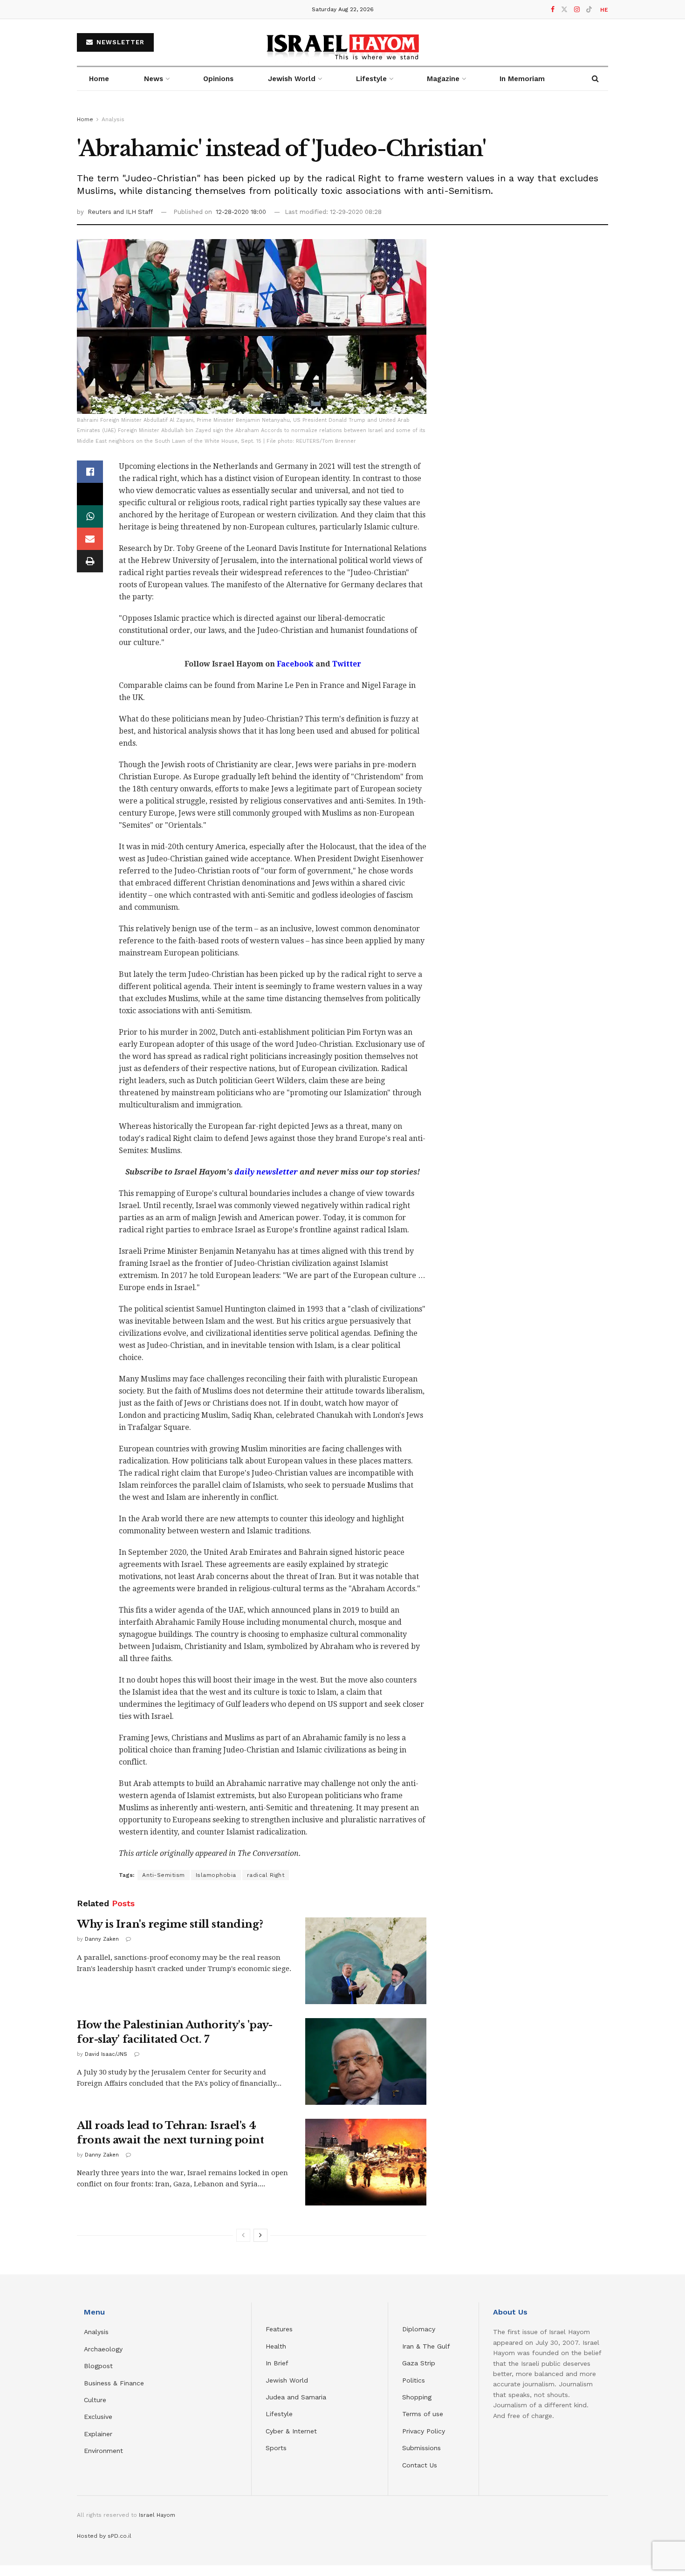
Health (276, 2346)
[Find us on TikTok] (589, 10)
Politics (414, 2380)
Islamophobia (216, 1875)
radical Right (266, 1875)
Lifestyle (279, 2414)
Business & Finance (114, 2383)
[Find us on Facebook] (553, 10)
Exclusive (98, 2417)
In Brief (277, 2363)
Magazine (443, 79)
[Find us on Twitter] (564, 10)
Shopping (417, 2397)
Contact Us (420, 2465)
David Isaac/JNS (106, 2054)
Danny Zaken (102, 1939)
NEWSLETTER (119, 42)
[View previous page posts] (243, 2235)
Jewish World (287, 2380)
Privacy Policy (424, 2431)
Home (99, 79)
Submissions (421, 2448)
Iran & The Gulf (426, 2346)
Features (279, 2329)
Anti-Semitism (164, 1875)
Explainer (98, 2434)
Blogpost (98, 2366)
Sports (276, 2448)
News (154, 79)
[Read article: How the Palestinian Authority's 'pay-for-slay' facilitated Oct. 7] (366, 2061)
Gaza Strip (419, 2363)
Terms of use (423, 2414)
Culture (95, 2400)
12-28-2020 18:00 (241, 212)
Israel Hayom (157, 2515)
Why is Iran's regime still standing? (170, 1924)
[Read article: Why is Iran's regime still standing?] (366, 1961)
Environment (103, 2451)
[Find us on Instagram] (577, 10)
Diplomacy (420, 2329)
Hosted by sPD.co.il (104, 2536)
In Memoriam (522, 79)
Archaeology (103, 2349)
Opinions (218, 79)
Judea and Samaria (296, 2397)
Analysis (113, 119)
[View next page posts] (260, 2235)
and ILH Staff (133, 212)
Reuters (100, 212)
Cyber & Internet (291, 2431)
